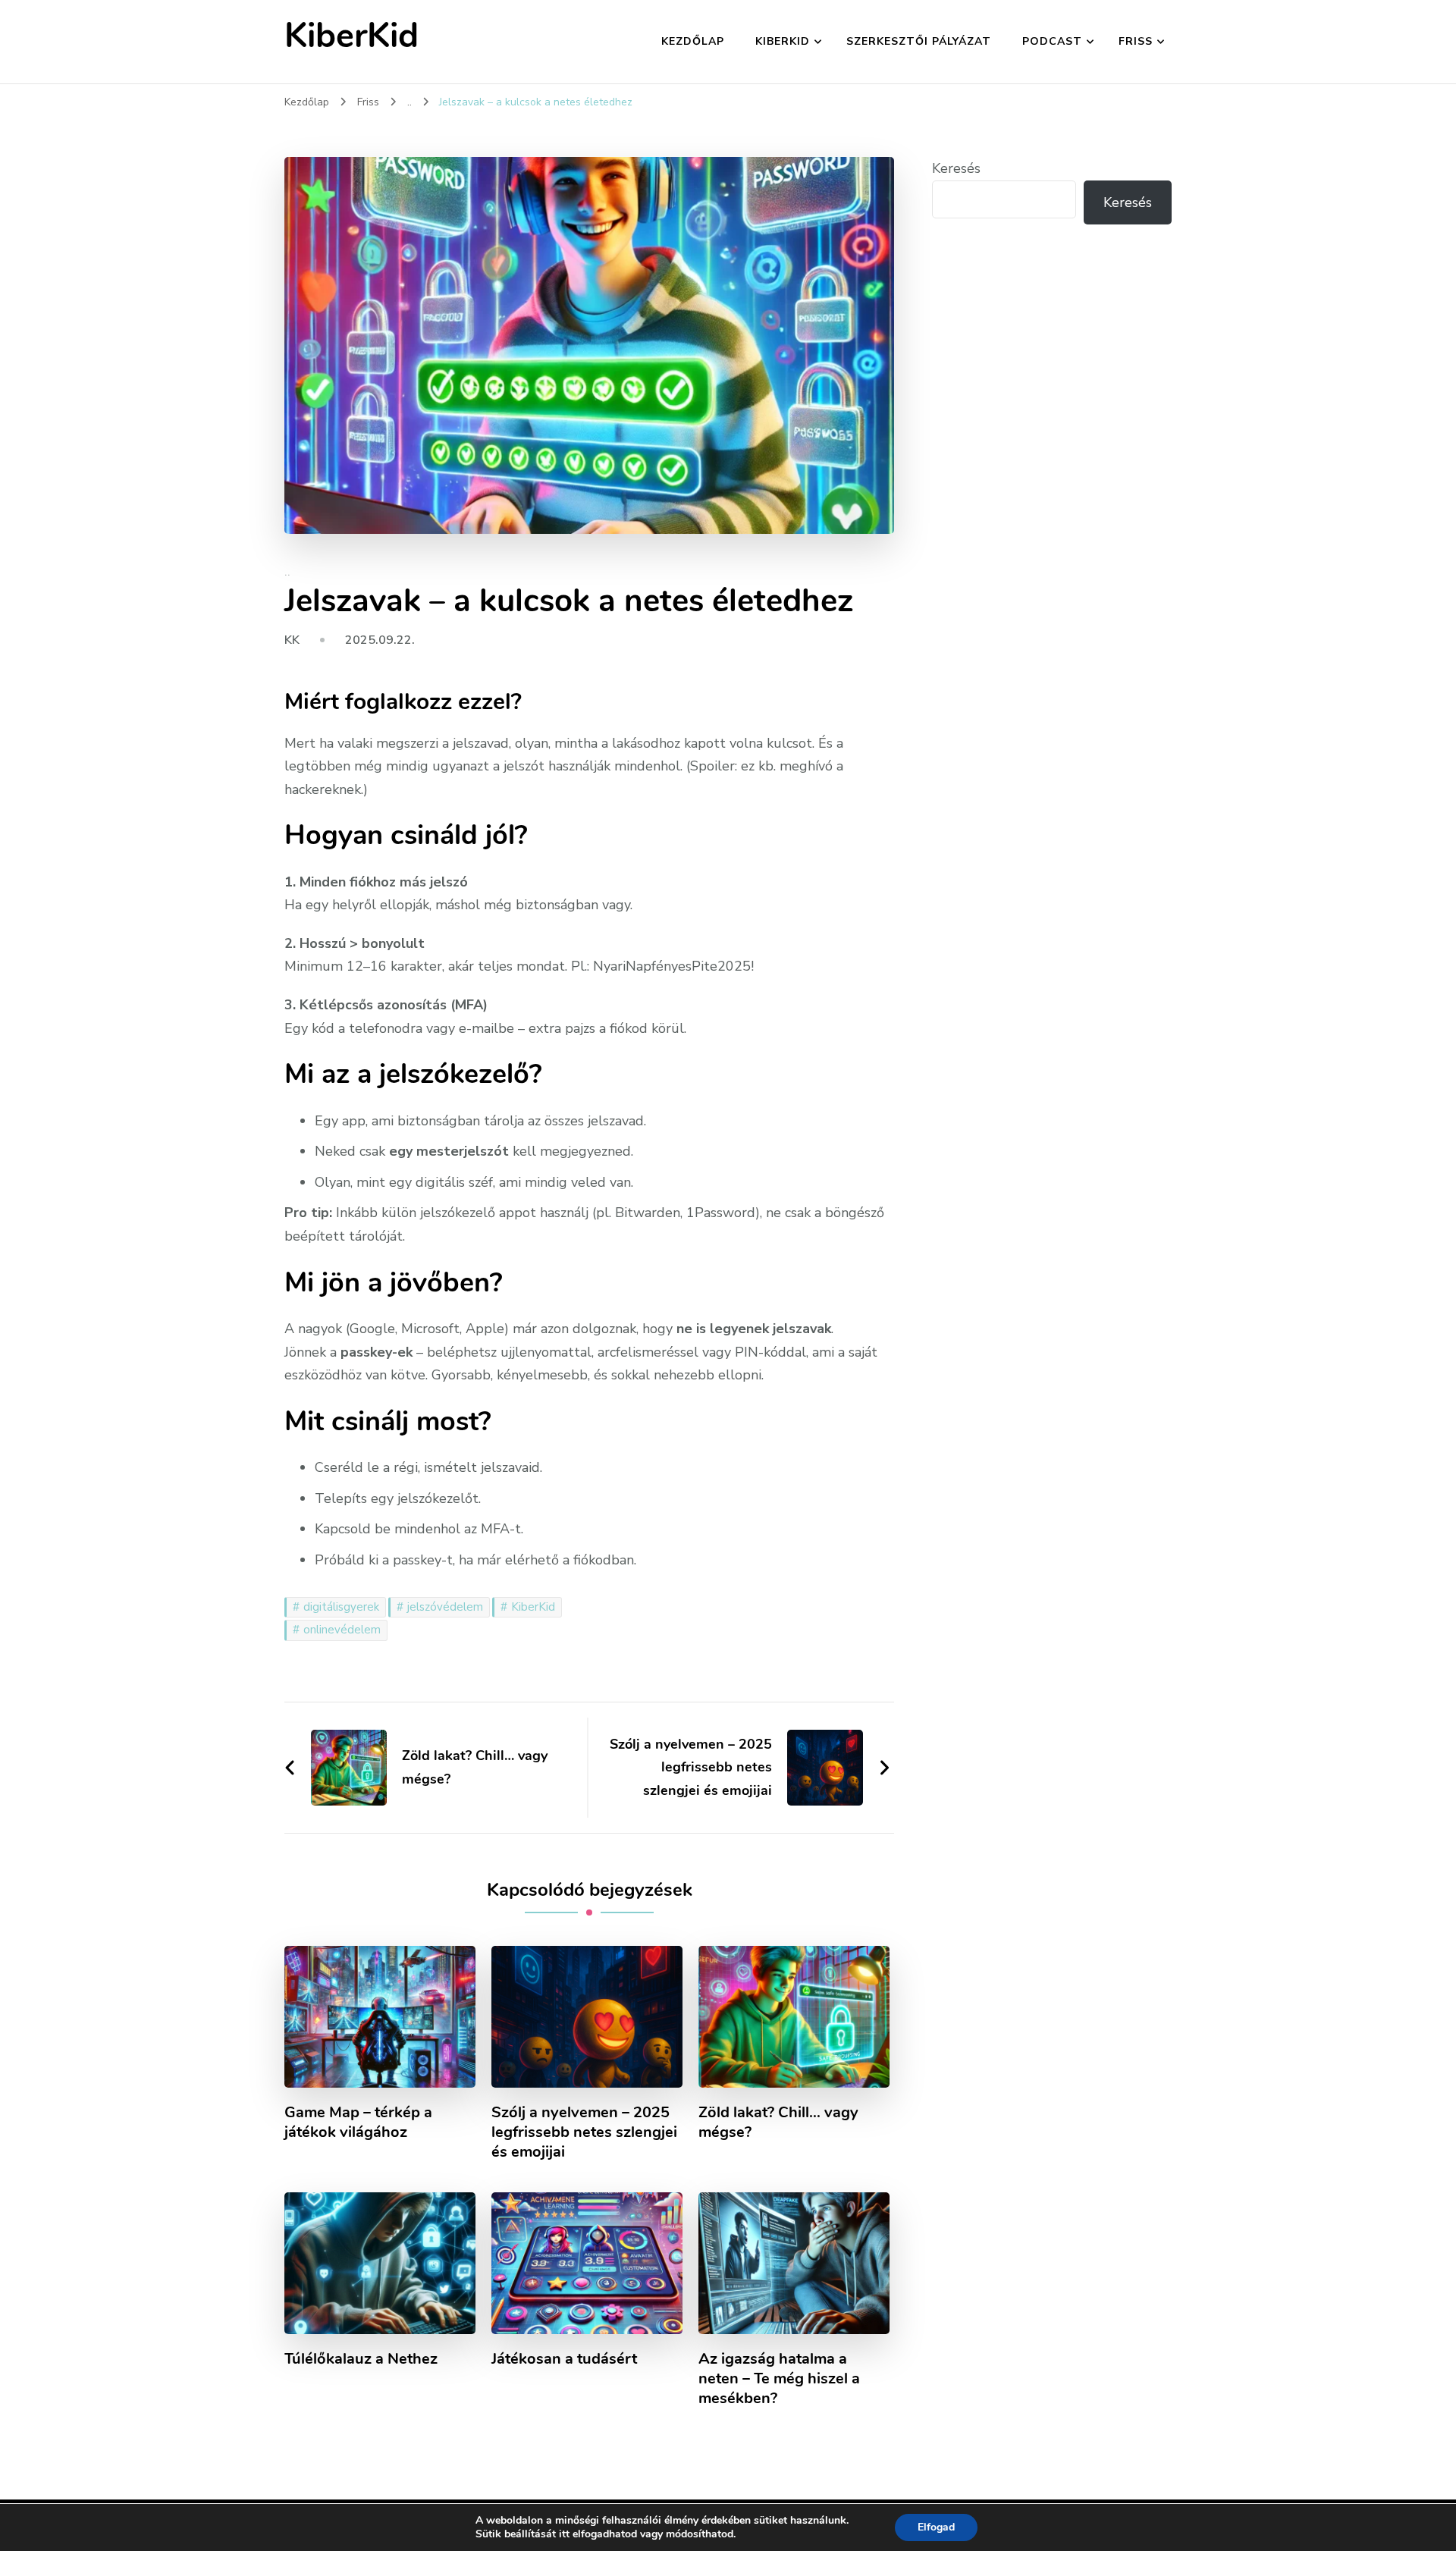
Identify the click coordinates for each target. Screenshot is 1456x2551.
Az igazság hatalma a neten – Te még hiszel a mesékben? (779, 2379)
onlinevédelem (342, 1630)
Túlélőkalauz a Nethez (361, 2359)
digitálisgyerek (341, 1607)
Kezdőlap (693, 41)
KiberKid (351, 36)
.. (287, 573)
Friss (1136, 41)
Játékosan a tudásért (564, 2359)
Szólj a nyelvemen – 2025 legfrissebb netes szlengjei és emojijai (584, 2132)
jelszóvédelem (445, 1607)
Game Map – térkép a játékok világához (358, 2123)
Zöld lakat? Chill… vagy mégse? (778, 2123)
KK (292, 640)
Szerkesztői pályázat (919, 41)
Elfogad (936, 2527)
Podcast (1052, 41)
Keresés (956, 168)
